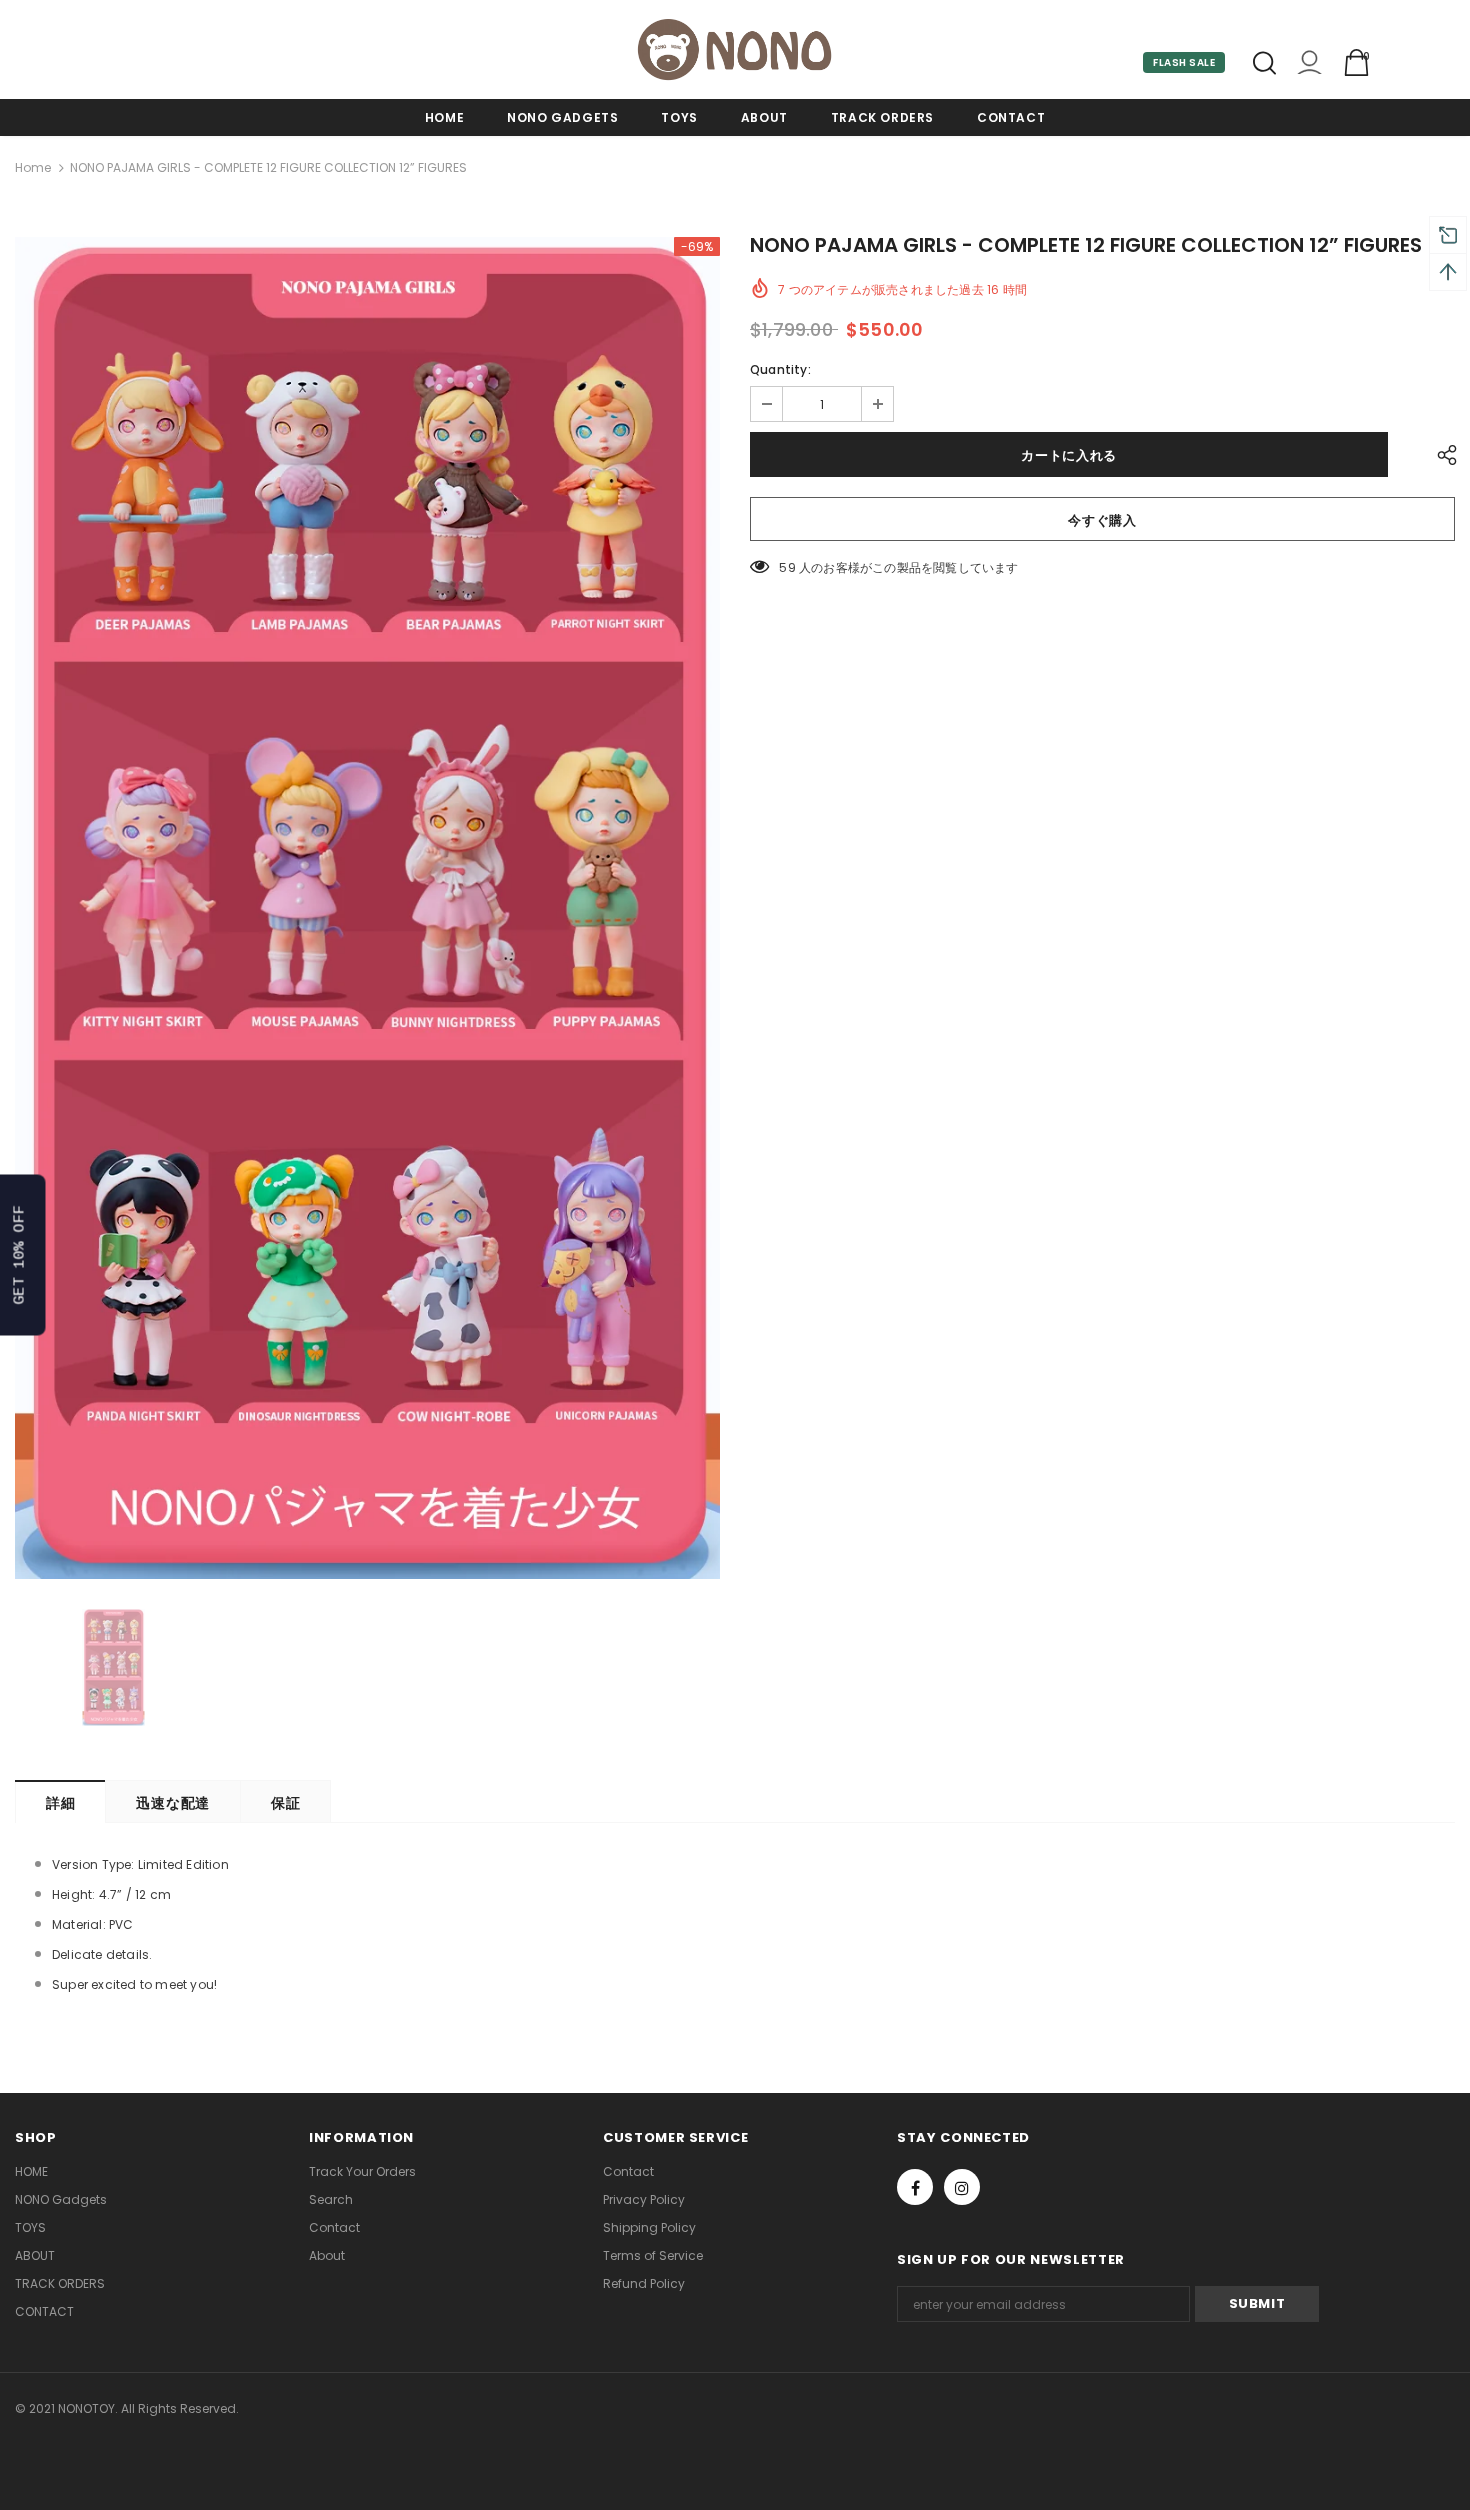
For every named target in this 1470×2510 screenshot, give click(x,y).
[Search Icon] (1264, 63)
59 (787, 567)
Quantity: (780, 369)
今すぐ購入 (1102, 520)
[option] (367, 908)
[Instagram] (962, 2187)
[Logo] (735, 49)
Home (33, 167)
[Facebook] (915, 2187)
